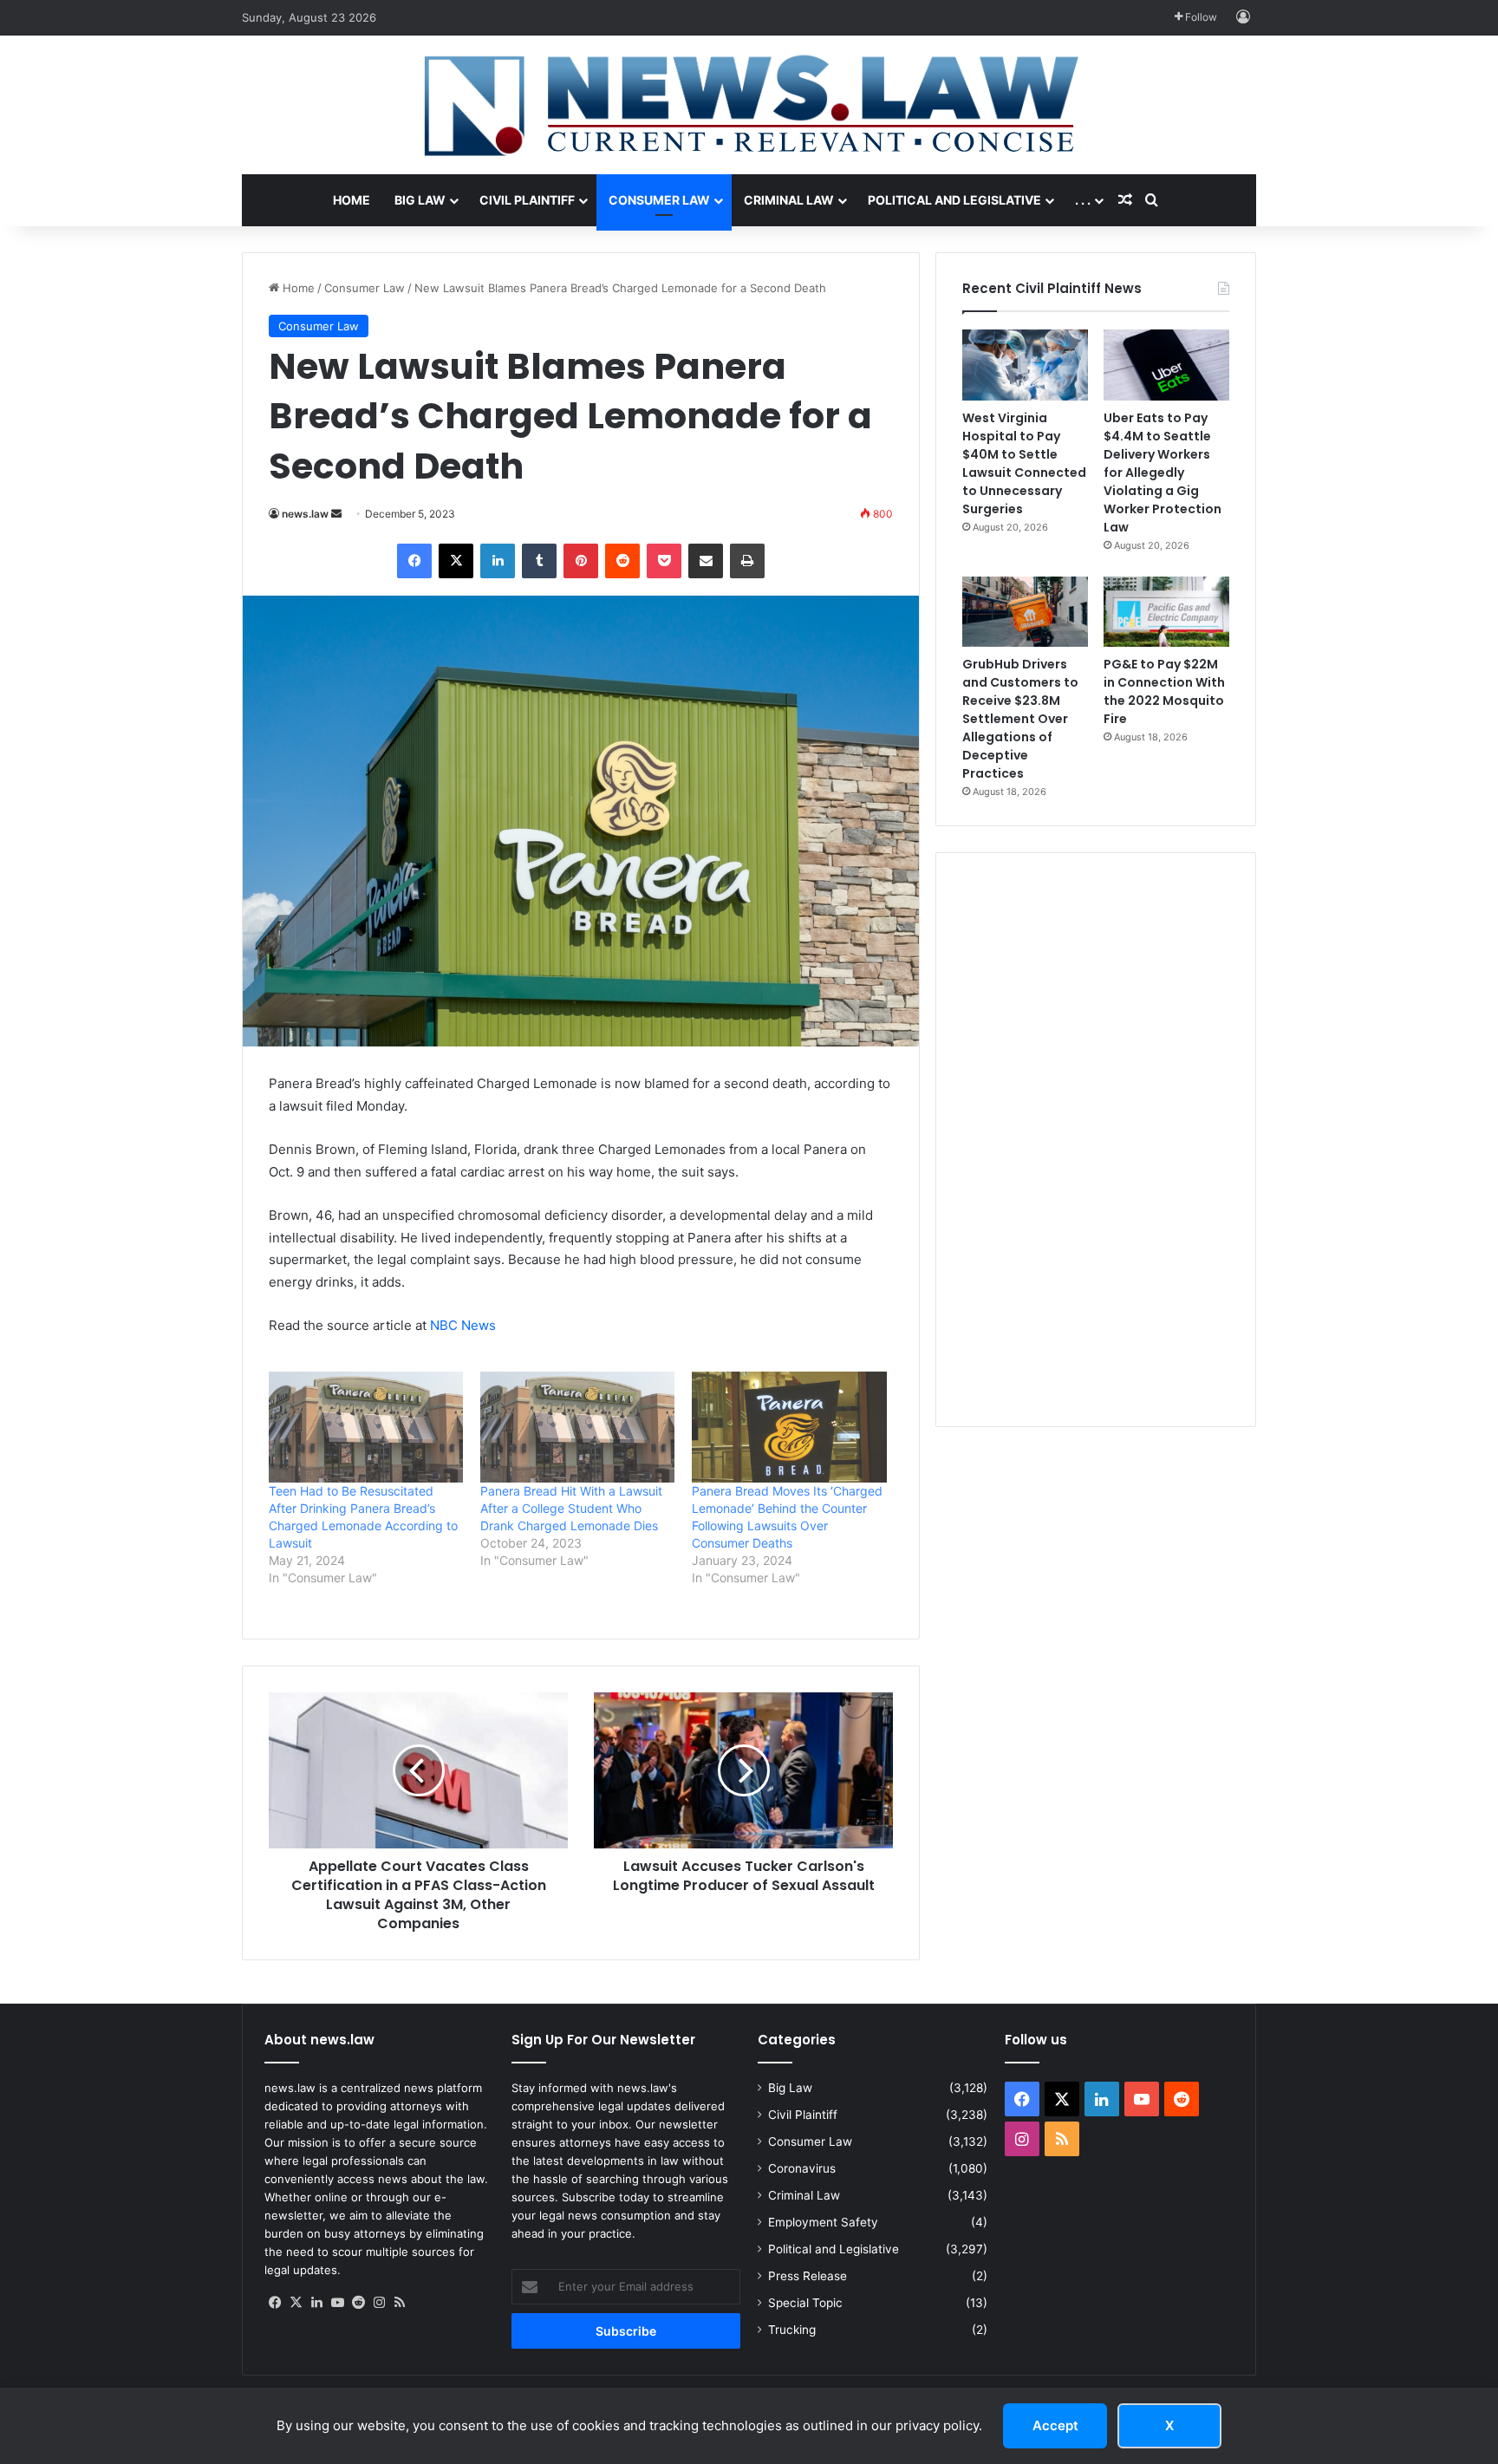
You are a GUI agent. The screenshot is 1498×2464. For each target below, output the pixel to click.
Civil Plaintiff (527, 200)
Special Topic (805, 2303)
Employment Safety (823, 2222)
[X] (296, 2303)
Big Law (420, 200)
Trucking (792, 2330)
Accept (1055, 2425)
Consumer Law (659, 200)
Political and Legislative (954, 200)
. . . (1083, 200)
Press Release (808, 2276)
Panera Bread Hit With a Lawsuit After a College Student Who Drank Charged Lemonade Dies (571, 1508)
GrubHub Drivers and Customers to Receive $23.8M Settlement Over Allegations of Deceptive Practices (1020, 719)
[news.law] (749, 105)
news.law (305, 514)
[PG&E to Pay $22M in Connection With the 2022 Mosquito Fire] (1166, 612)
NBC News (463, 1325)
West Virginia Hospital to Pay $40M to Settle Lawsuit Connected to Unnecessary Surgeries (1024, 463)
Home (352, 200)
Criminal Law (789, 200)
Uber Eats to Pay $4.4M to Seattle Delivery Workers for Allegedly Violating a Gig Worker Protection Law (1163, 473)
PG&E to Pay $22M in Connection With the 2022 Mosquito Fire (1164, 691)
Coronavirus (802, 2168)
